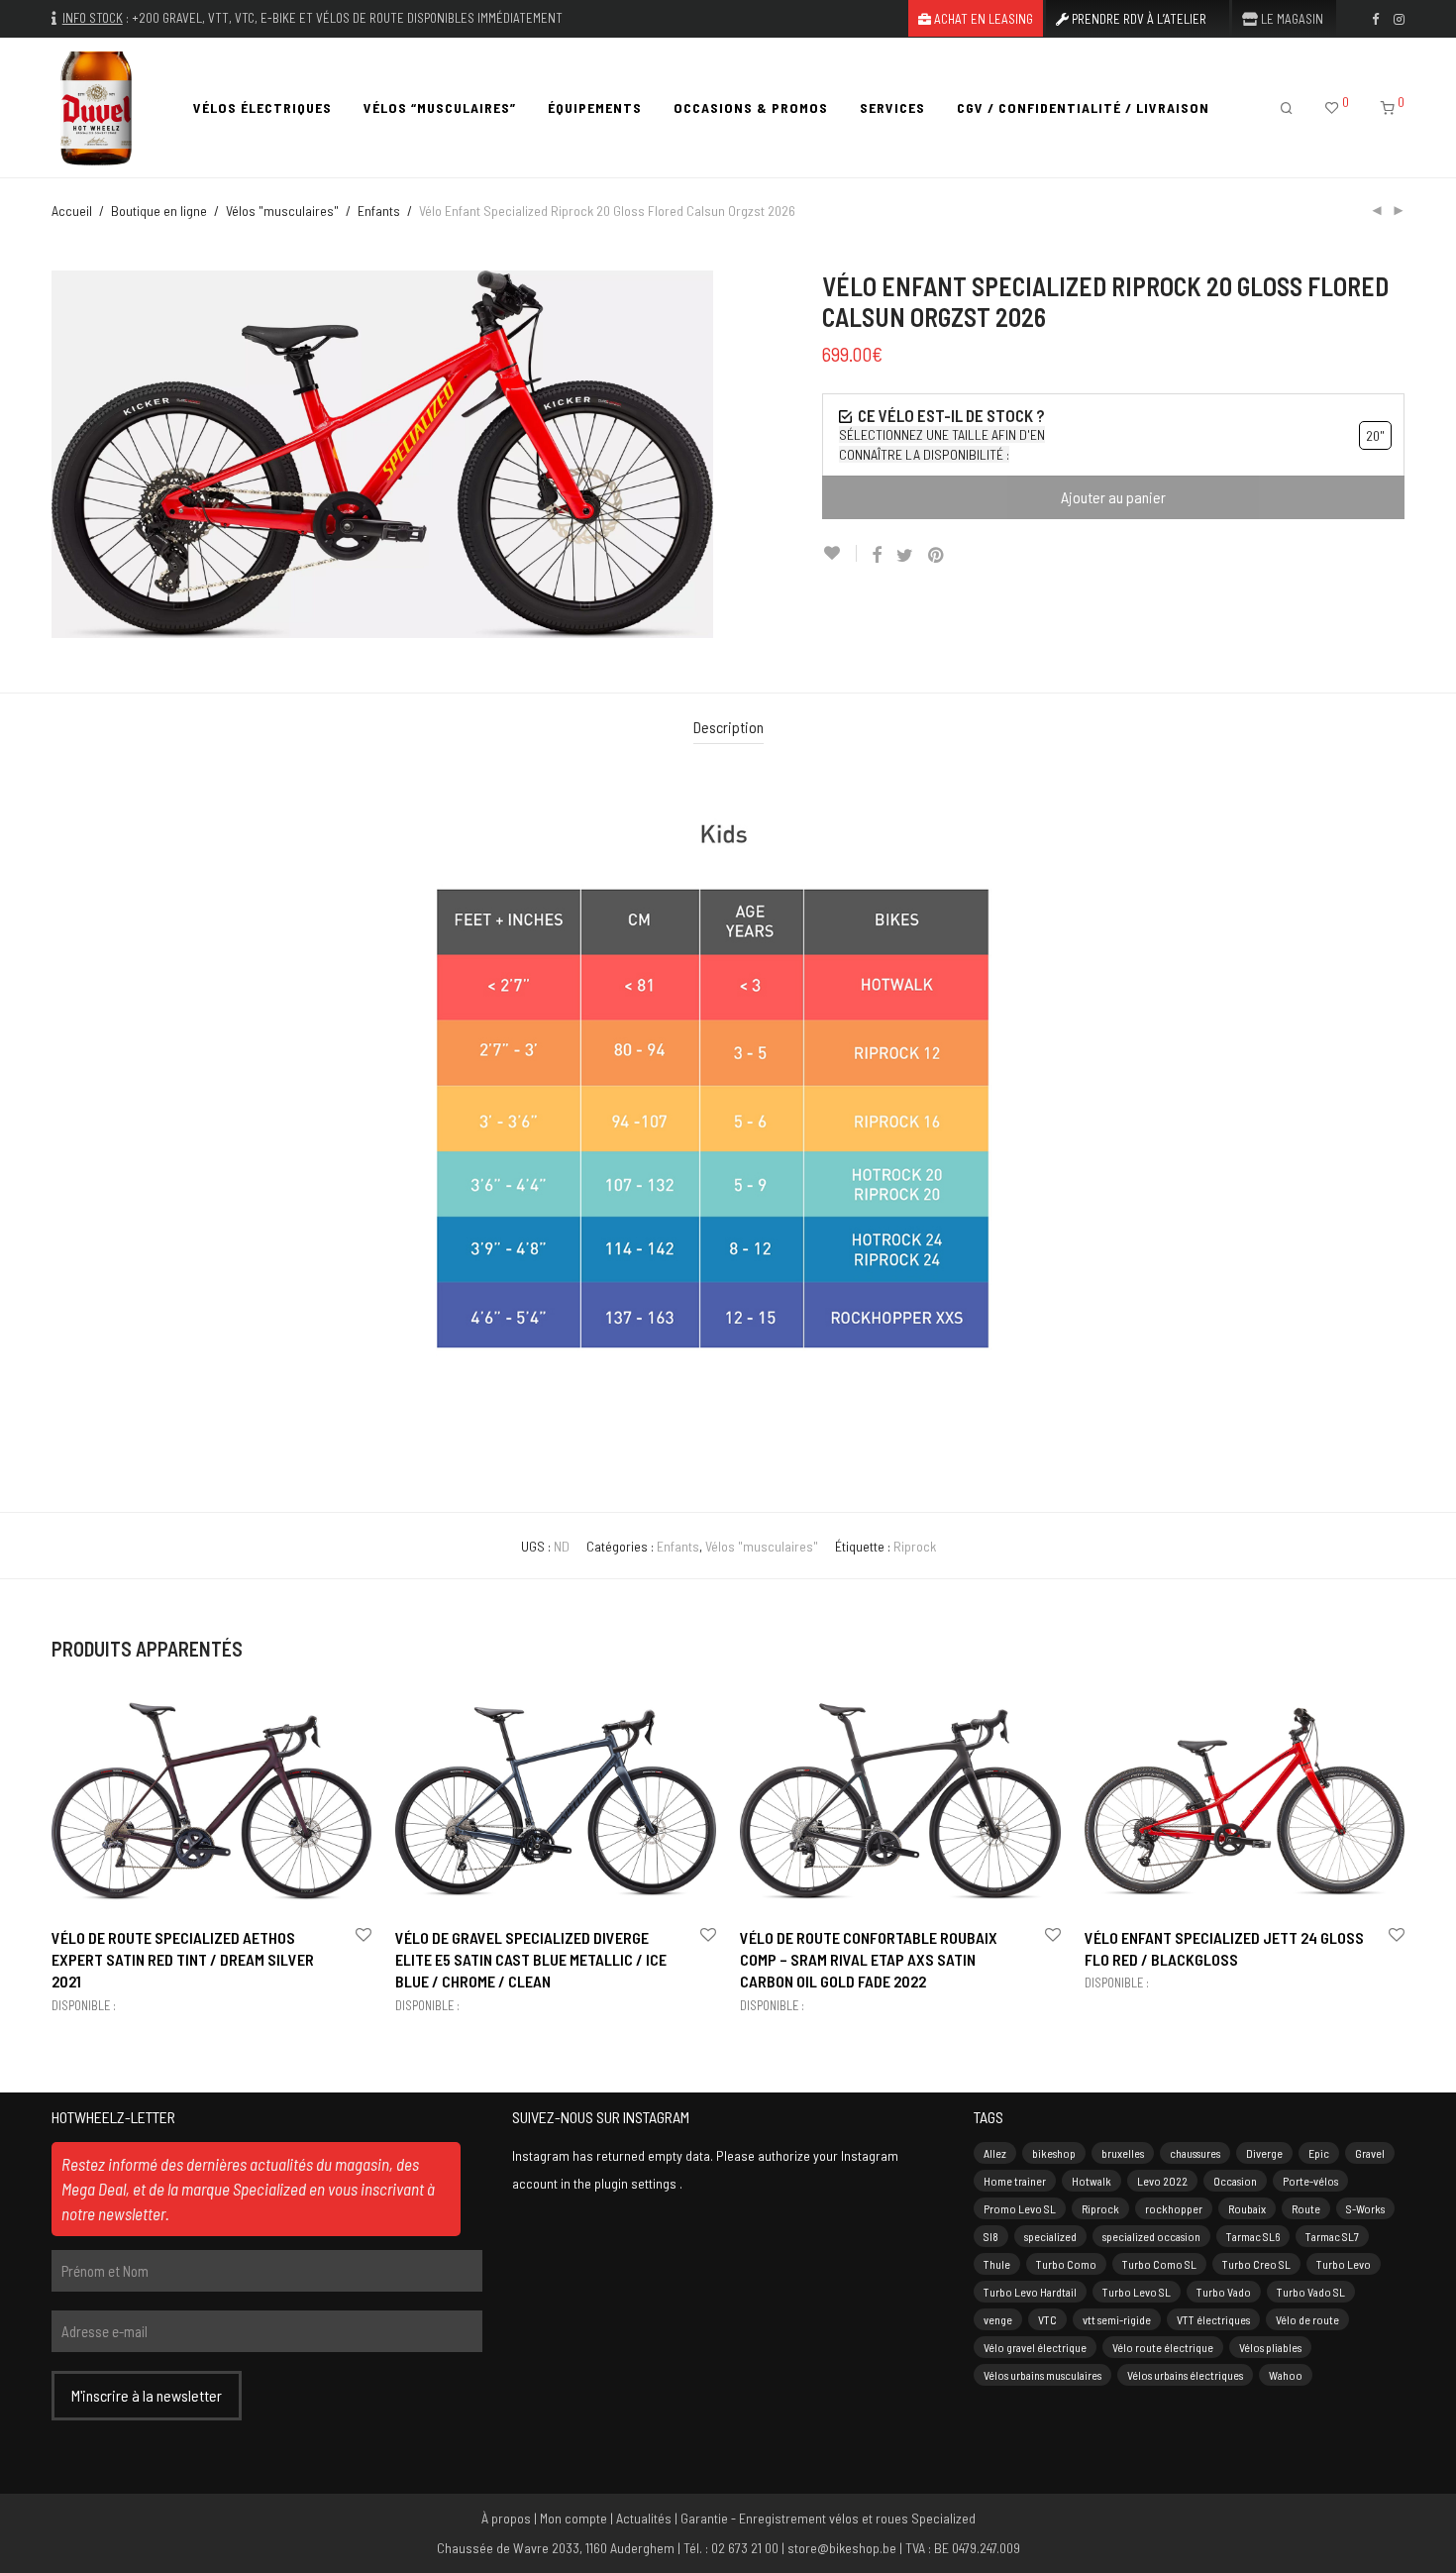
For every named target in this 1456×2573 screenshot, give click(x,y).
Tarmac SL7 (1332, 2236)
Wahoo (1286, 2375)
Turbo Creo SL (1256, 2264)
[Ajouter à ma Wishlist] (839, 553)
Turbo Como (1066, 2264)
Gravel (1370, 2153)
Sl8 (991, 2236)
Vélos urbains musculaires (1042, 2375)
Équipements (595, 107)
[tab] (728, 728)
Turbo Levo (1344, 2264)
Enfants (379, 211)
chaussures (1195, 2153)
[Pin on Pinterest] (937, 555)
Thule (997, 2264)
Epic (1319, 2153)
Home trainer (1015, 2181)
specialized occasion (1151, 2236)
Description (728, 727)
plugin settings (637, 2183)
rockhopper (1174, 2208)
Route (1306, 2208)
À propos (506, 2518)
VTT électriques (1213, 2319)
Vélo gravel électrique (1035, 2347)
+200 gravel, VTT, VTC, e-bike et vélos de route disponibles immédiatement (347, 18)
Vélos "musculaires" (282, 211)
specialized (1050, 2236)
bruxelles (1123, 2153)
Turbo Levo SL (1137, 2292)
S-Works (1365, 2208)
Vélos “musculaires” (440, 107)
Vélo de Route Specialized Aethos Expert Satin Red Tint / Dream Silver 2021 (183, 1960)
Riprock (915, 1546)
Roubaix (1247, 2208)
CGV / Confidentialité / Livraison (1083, 107)
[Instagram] (1399, 18)
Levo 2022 (1162, 2181)
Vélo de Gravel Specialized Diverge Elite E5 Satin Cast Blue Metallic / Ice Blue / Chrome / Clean (531, 1960)
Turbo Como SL (1159, 2264)
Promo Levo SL (1020, 2208)
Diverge (1264, 2153)
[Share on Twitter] (905, 555)
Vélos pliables (1270, 2347)
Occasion (1235, 2181)
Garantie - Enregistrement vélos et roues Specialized (828, 2518)
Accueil (72, 211)
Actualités (644, 2518)
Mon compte (573, 2518)
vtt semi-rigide (1117, 2319)
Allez (995, 2153)
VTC (1047, 2319)
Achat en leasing (982, 19)
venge (998, 2319)
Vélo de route (1307, 2319)
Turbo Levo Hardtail (1030, 2292)
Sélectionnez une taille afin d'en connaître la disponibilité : (942, 444)
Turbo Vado (1224, 2292)
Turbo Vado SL (1311, 2292)
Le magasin (1291, 19)
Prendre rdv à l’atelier (1138, 19)
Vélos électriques (262, 107)
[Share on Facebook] (877, 555)
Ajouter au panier (1113, 497)
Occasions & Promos (751, 107)
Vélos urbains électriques (1185, 2375)
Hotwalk (1092, 2181)
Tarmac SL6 (1253, 2236)
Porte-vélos (1310, 2181)
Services (892, 107)
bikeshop (1054, 2153)
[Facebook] (1375, 18)
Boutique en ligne (159, 211)
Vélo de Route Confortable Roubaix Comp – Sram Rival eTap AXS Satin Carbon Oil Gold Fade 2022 (869, 1960)
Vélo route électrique (1163, 2347)
